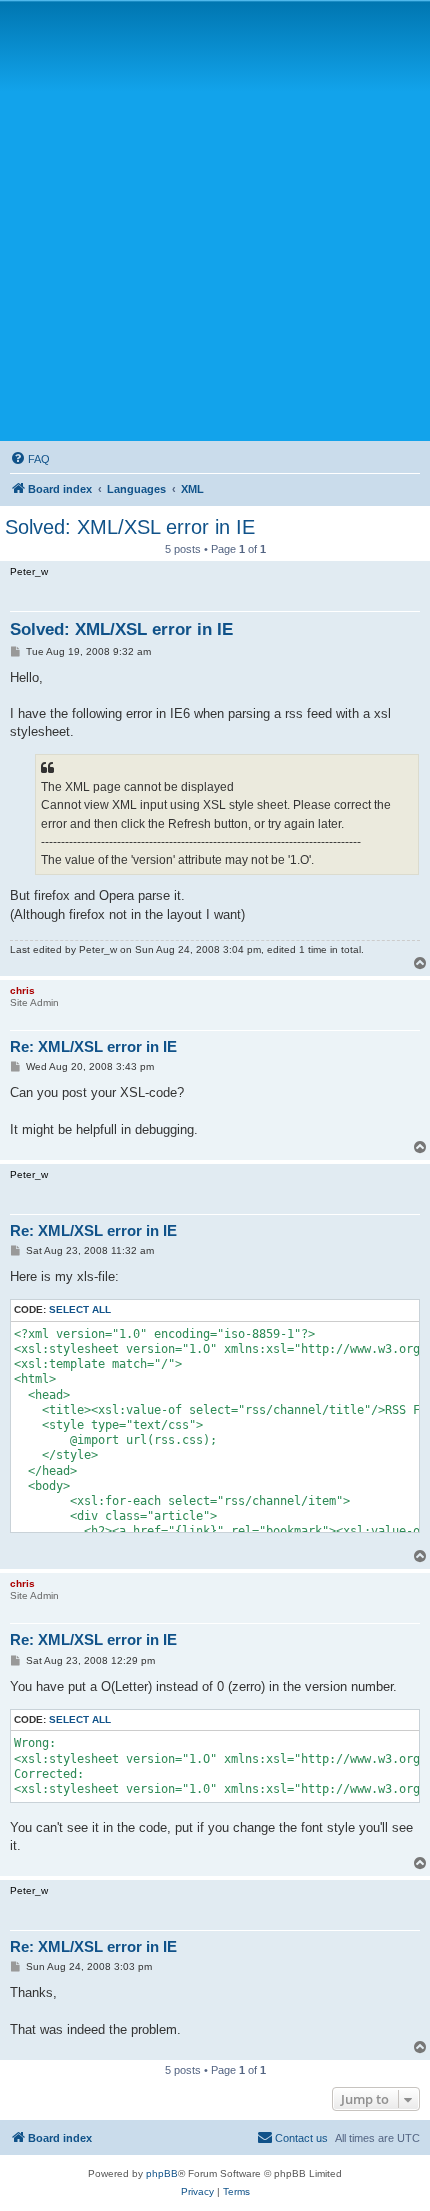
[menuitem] (30, 459)
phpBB (162, 2173)
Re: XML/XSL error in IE (93, 1046)
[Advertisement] (215, 220)
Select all (80, 1309)
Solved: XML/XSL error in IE (130, 527)
